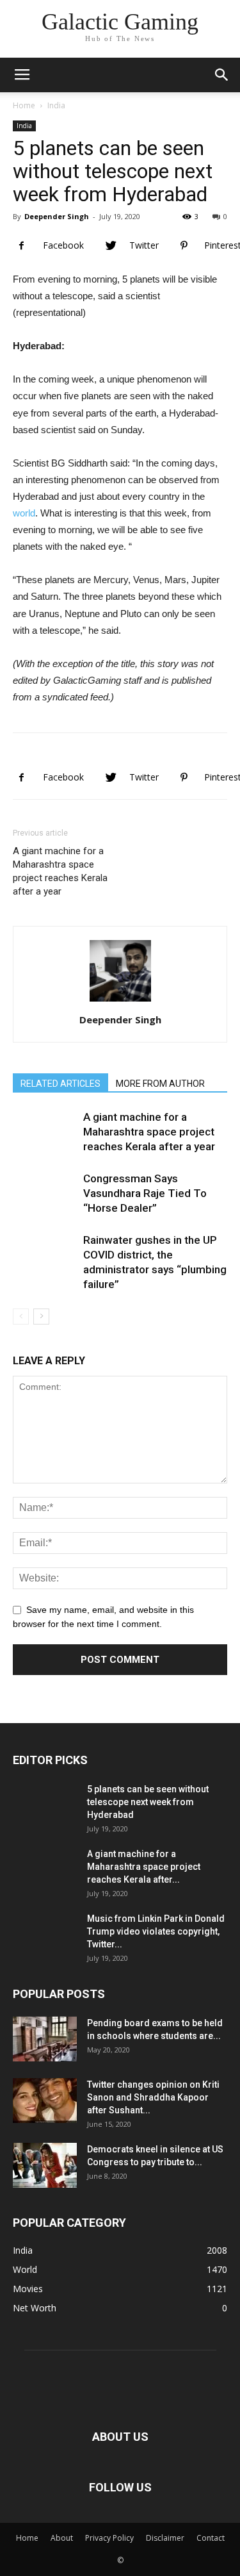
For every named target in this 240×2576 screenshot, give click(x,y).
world (24, 513)
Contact (211, 2538)
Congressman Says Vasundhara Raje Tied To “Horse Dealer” (145, 1193)
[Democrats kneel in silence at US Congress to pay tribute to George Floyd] (45, 2165)
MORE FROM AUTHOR (160, 1084)
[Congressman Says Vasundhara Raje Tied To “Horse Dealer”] (45, 1203)
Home (24, 105)
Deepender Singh (57, 216)
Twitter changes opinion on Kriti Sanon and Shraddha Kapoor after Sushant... (153, 2097)
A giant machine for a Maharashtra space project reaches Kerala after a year (60, 871)
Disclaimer (165, 2538)
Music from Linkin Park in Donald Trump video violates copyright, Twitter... (156, 1931)
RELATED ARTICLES (60, 1084)
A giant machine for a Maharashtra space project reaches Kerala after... (144, 1867)
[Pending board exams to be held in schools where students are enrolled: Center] (45, 2039)
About (62, 2538)
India (56, 105)
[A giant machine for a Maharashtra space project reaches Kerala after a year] (45, 1142)
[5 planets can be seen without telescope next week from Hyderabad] (45, 1815)
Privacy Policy (109, 2538)
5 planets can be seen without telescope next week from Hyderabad (148, 1802)
